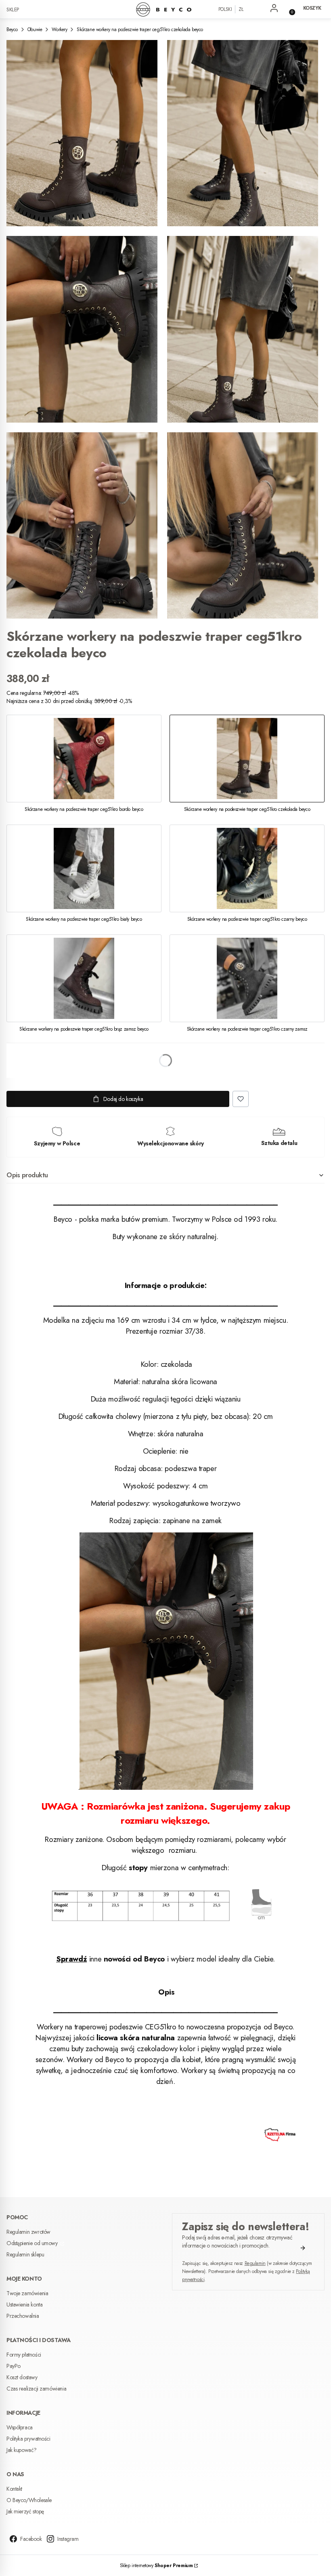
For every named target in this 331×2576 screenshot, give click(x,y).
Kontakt (14, 2489)
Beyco (12, 29)
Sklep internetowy (156, 2565)
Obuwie (35, 29)
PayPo (14, 2366)
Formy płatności (24, 2355)
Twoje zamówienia (27, 2293)
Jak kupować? (22, 2450)
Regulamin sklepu (25, 2254)
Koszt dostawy (22, 2377)
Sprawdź (71, 1959)
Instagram (68, 2539)
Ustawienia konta (24, 2305)
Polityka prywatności (28, 2439)
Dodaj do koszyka (123, 1099)
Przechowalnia (23, 2316)
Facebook (31, 2539)
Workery (59, 29)
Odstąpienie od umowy (33, 2243)
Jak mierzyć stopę (25, 2511)
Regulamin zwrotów (28, 2232)
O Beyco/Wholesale (29, 2500)
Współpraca (20, 2427)
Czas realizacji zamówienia (36, 2389)
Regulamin (255, 2263)
